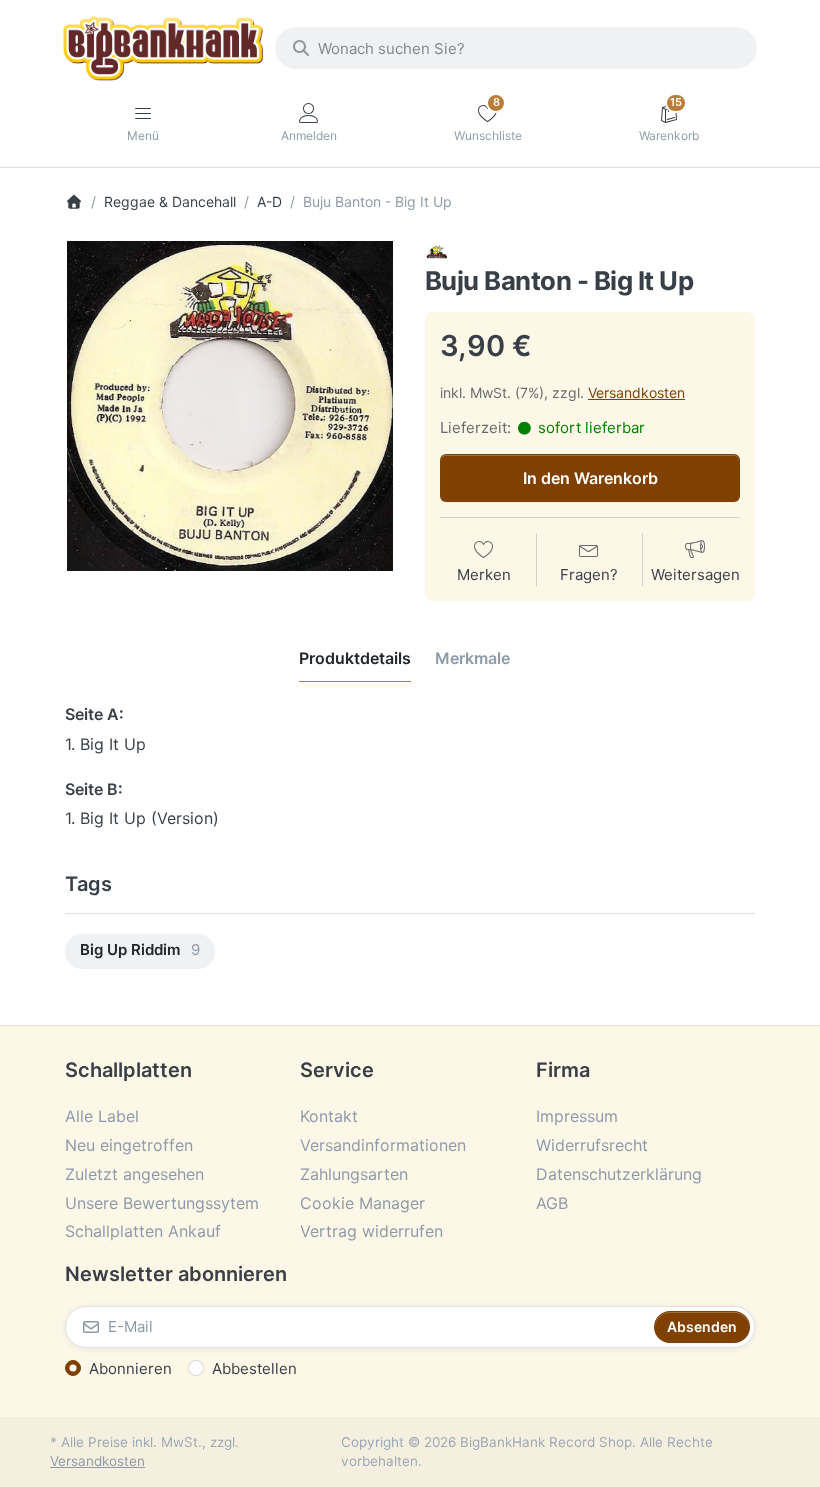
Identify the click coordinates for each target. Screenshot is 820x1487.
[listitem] (230, 406)
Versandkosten (636, 392)
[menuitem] (140, 951)
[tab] (355, 658)
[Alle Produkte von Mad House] (437, 251)
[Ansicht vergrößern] (230, 406)
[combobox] (516, 48)
